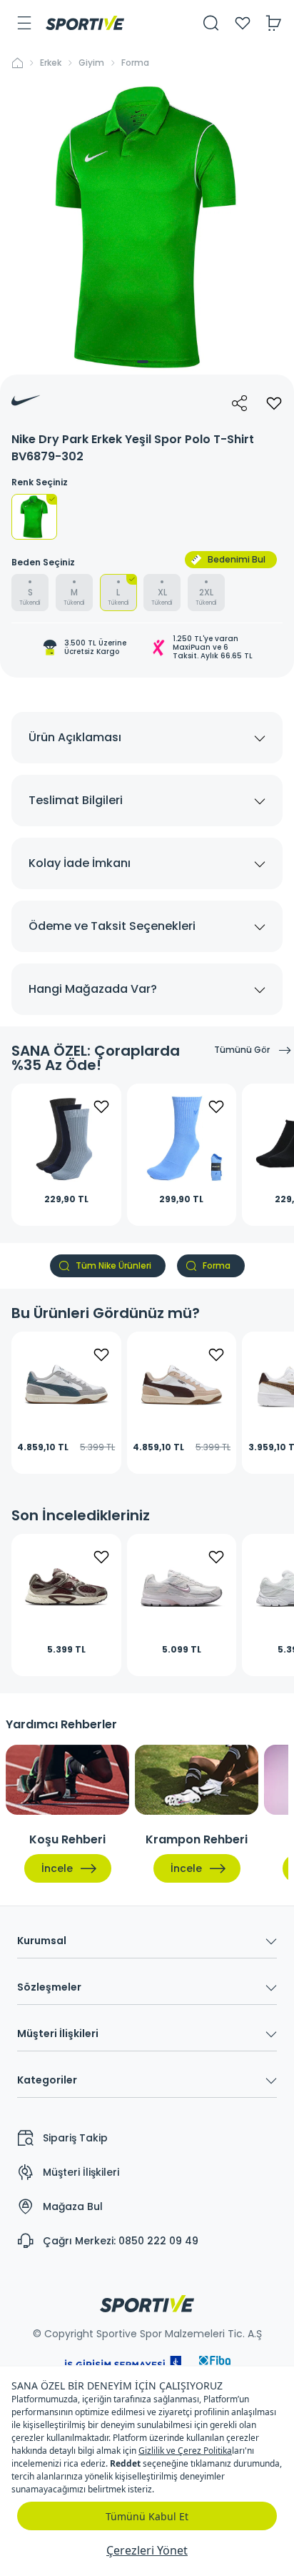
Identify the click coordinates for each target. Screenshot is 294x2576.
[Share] (240, 403)
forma (135, 63)
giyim (91, 63)
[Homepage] (85, 23)
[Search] (211, 23)
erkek (51, 63)
